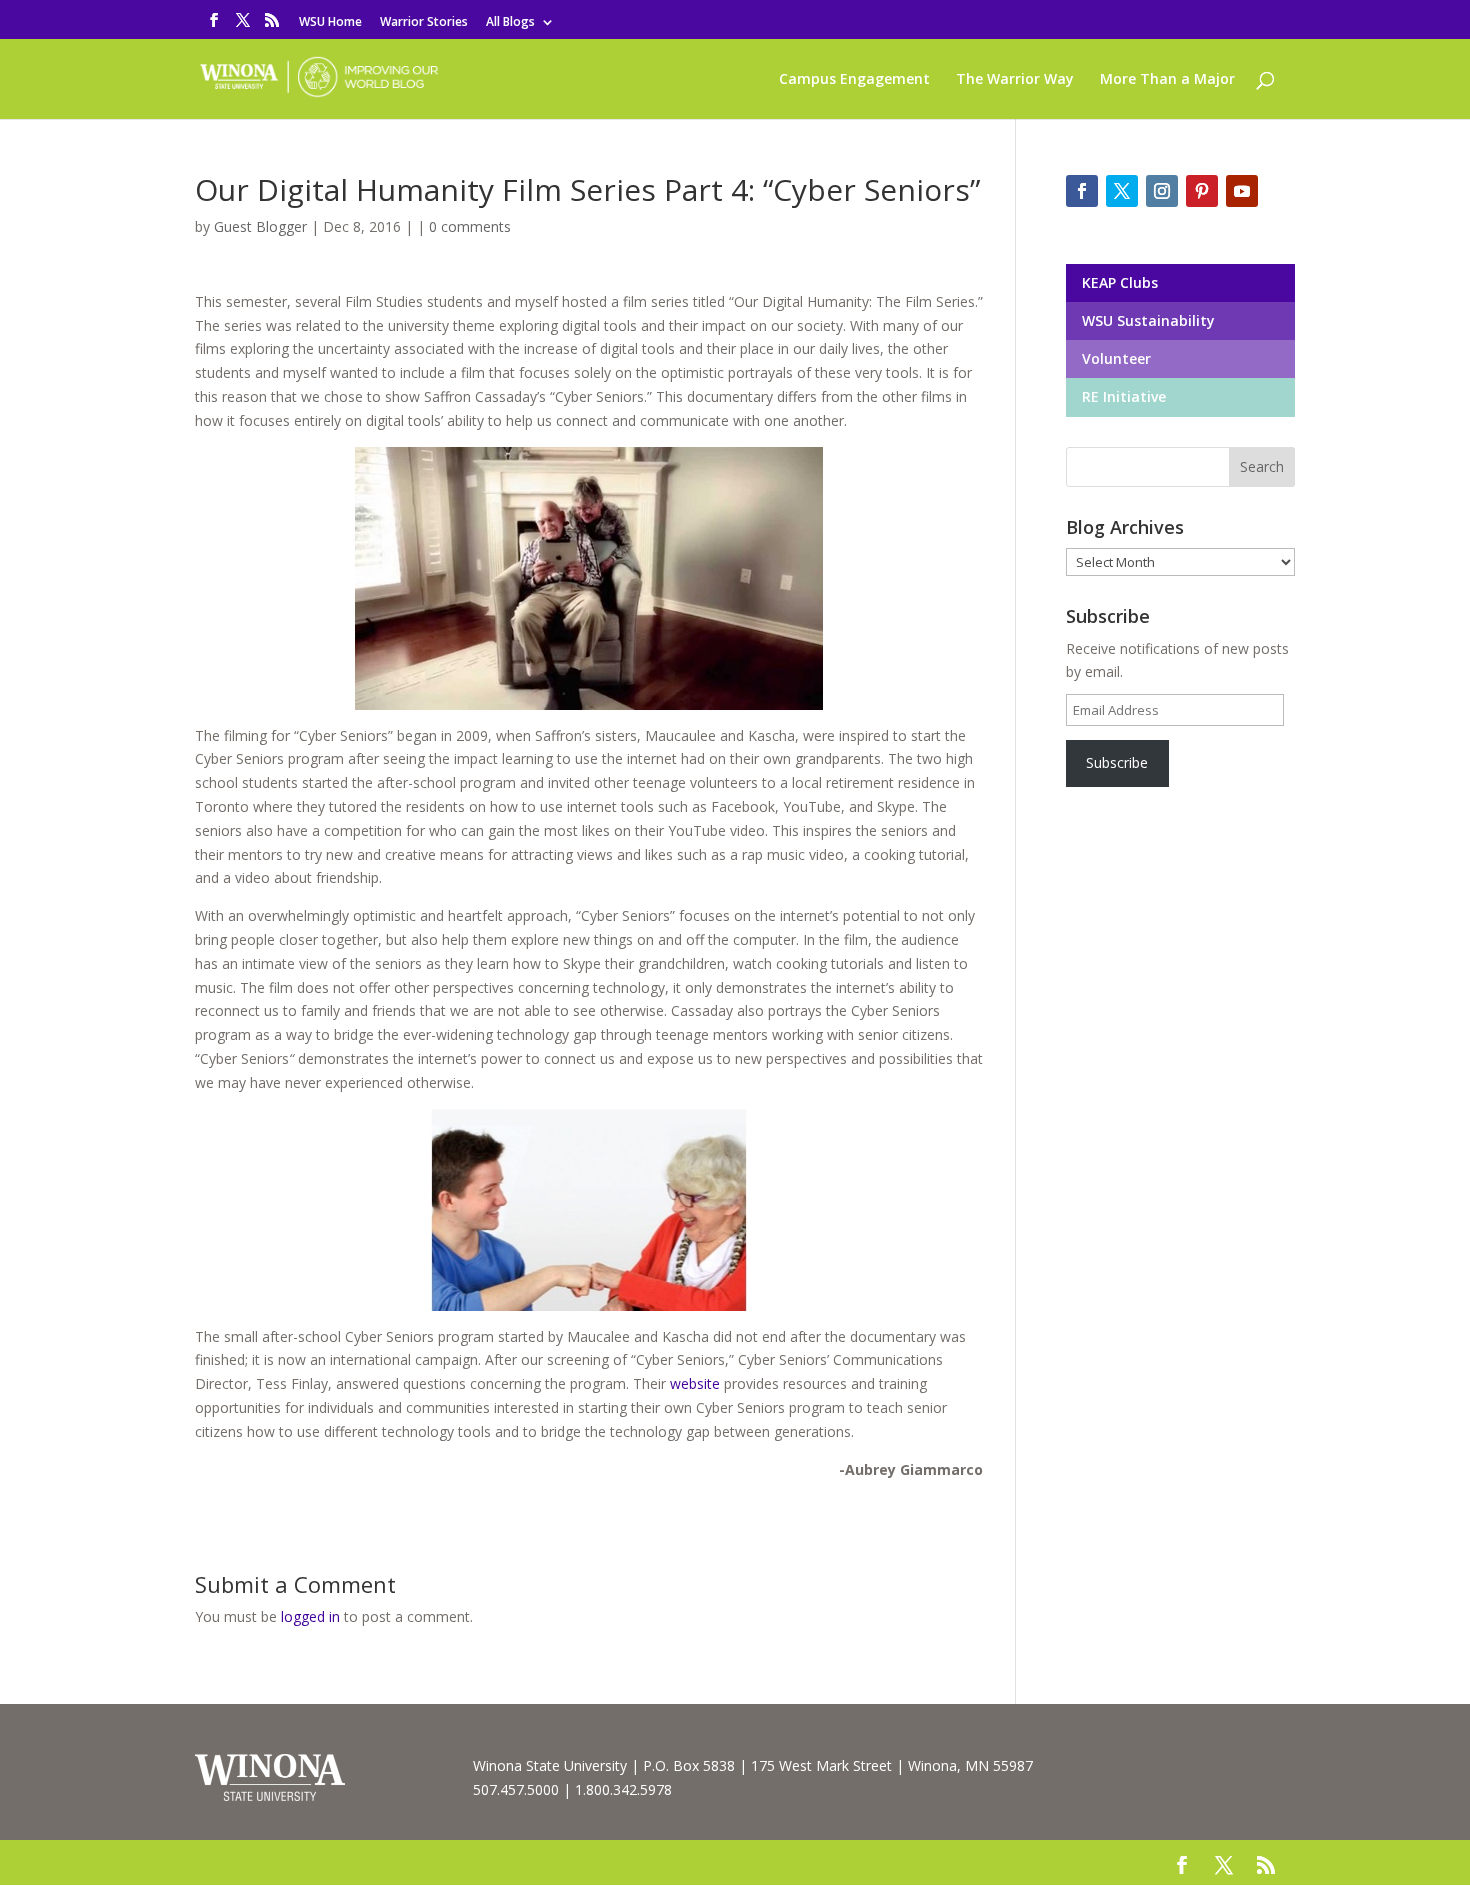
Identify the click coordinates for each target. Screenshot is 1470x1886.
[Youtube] (1242, 191)
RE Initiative (1122, 396)
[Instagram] (1162, 191)
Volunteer (1114, 358)
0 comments (470, 226)
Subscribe (1117, 762)
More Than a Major (1167, 80)
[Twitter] (1122, 191)
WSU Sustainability (1146, 320)
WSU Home (330, 23)
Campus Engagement (854, 80)
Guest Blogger (260, 226)
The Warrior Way (1015, 80)
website (695, 1383)
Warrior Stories (424, 23)
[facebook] (1082, 191)
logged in (310, 1616)
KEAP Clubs (1118, 282)
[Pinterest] (1202, 191)
